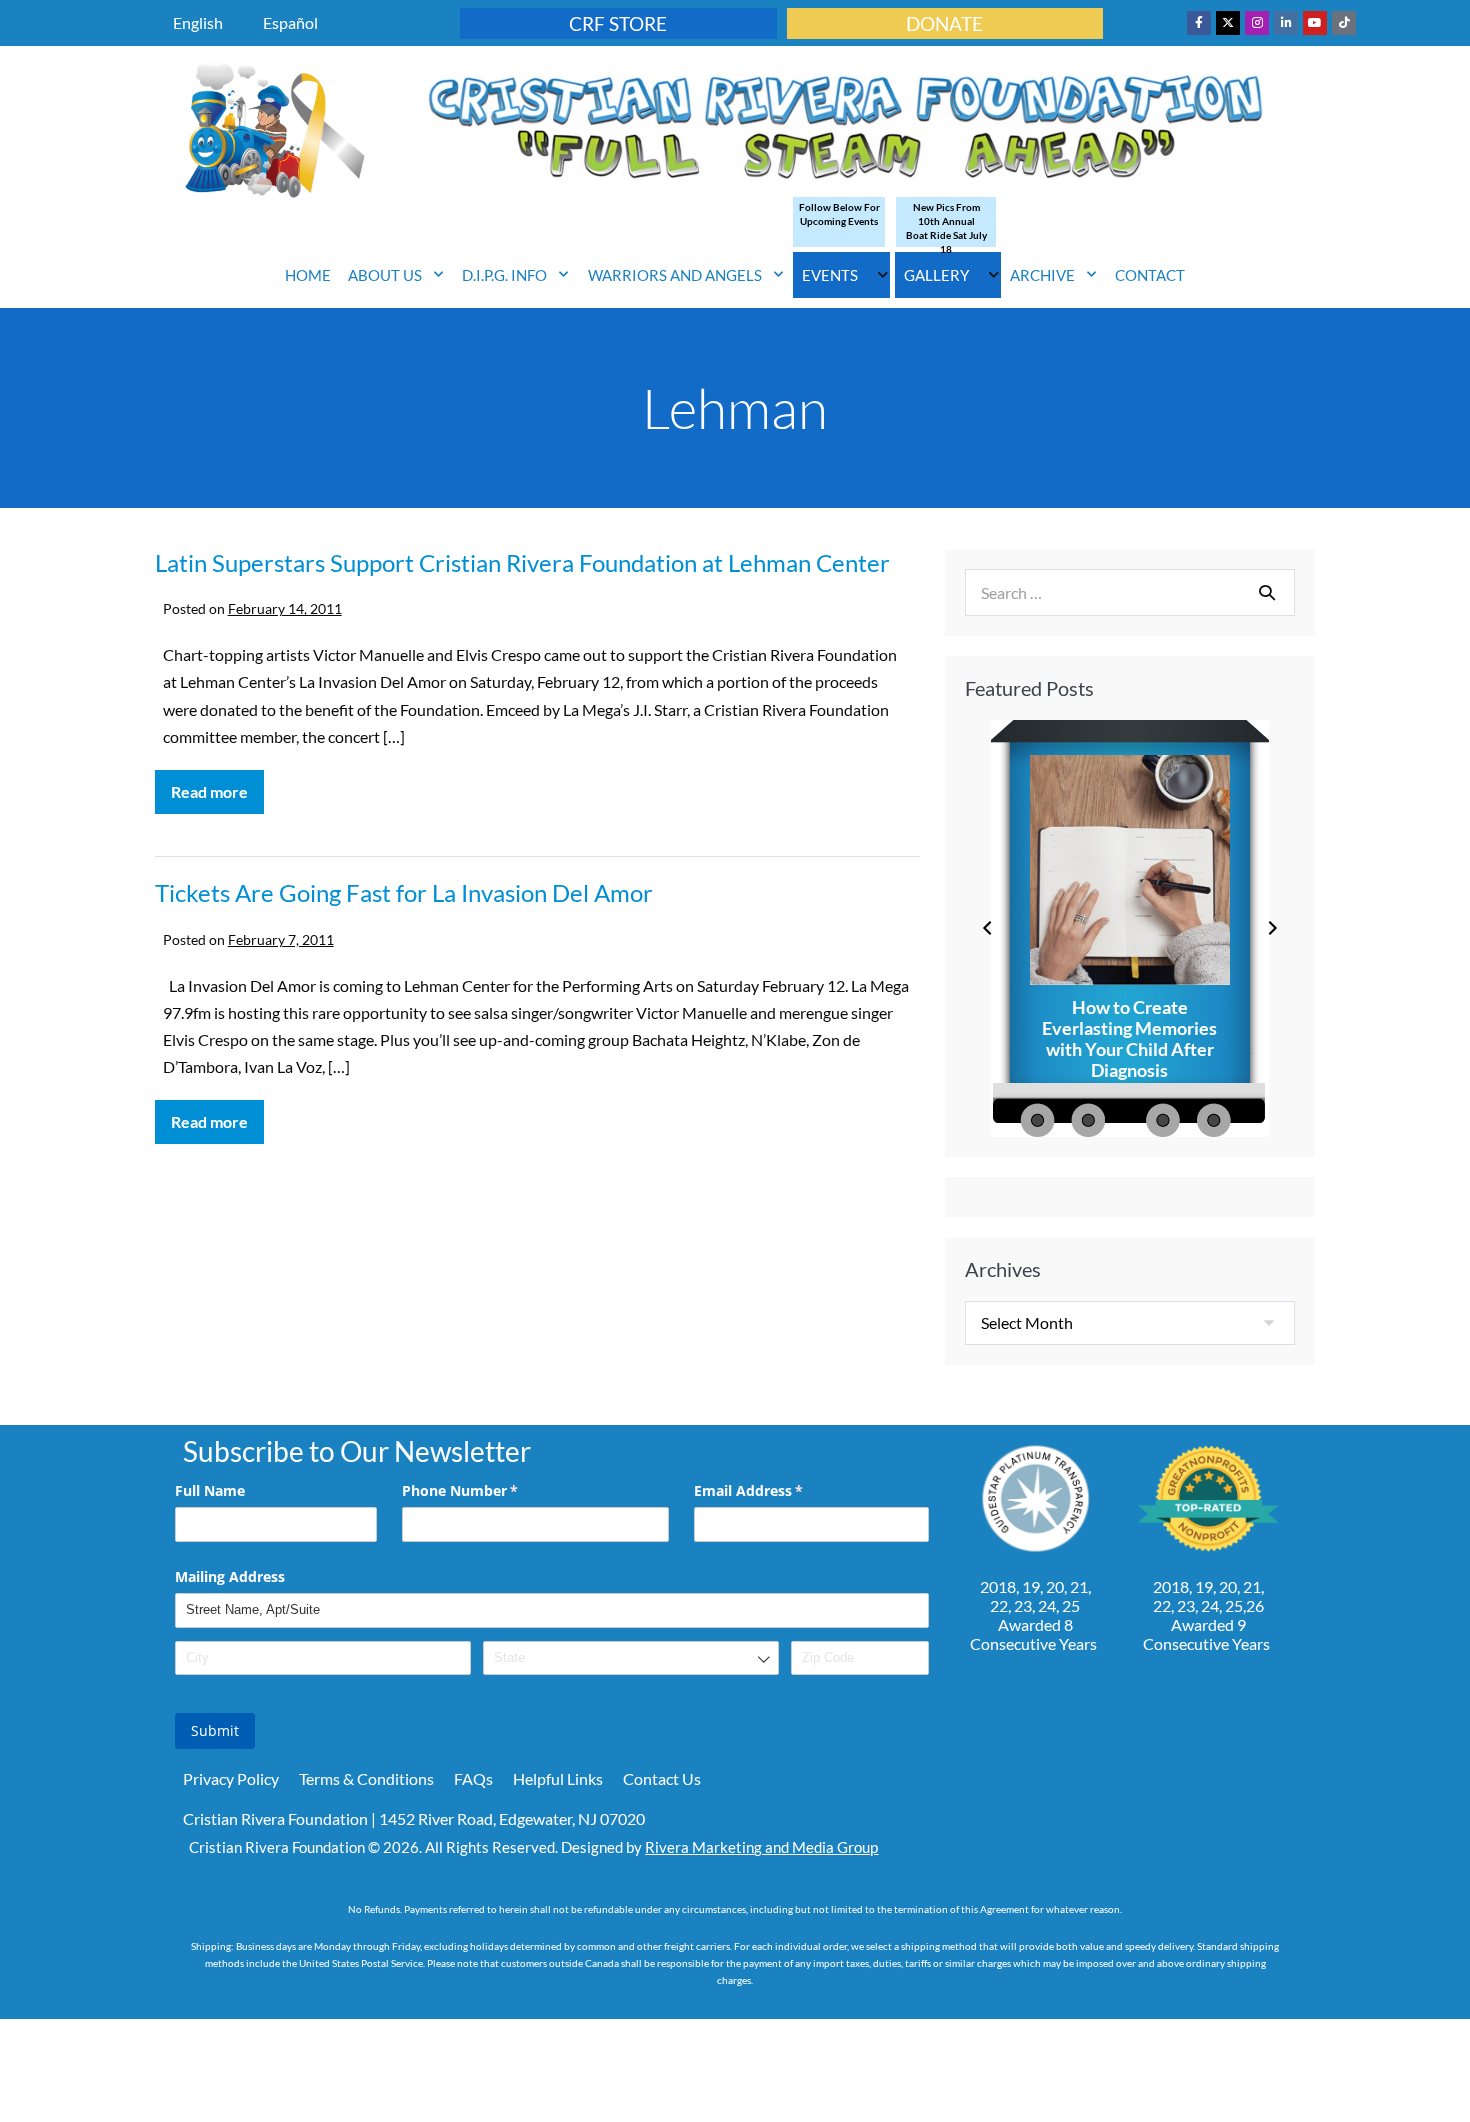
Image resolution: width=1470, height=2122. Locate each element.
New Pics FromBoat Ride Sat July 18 (946, 228)
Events (830, 275)
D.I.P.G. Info (504, 275)
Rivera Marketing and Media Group (761, 1847)
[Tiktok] (1344, 23)
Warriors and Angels (675, 275)
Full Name (210, 1490)
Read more (217, 785)
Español (290, 22)
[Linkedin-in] (1286, 23)
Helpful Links (558, 1778)
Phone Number (489, 1490)
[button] (987, 928)
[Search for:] (1130, 592)
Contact (1150, 275)
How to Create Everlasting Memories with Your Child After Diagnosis (1129, 1039)
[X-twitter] (1228, 23)
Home (308, 275)
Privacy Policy (231, 1778)
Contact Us (662, 1778)
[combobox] (631, 1658)
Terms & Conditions (366, 1778)
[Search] (1267, 592)
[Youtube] (1315, 23)
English (198, 22)
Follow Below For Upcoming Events (839, 214)
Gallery (936, 275)
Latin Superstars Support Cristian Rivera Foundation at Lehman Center (522, 562)
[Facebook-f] (1199, 23)
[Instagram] (1257, 23)
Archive (1042, 275)
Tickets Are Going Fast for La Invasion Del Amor (404, 892)
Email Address (777, 1490)
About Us (385, 275)
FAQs (473, 1778)
